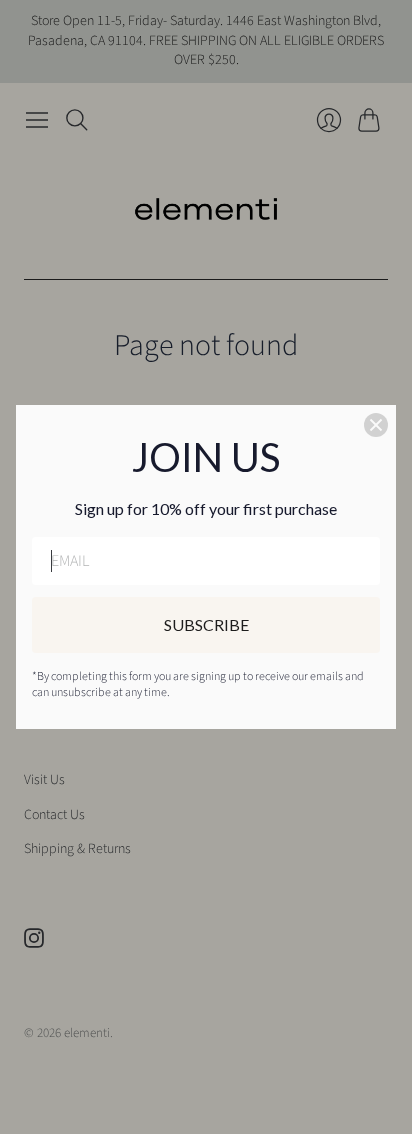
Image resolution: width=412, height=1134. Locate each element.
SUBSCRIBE (206, 624)
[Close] (376, 425)
